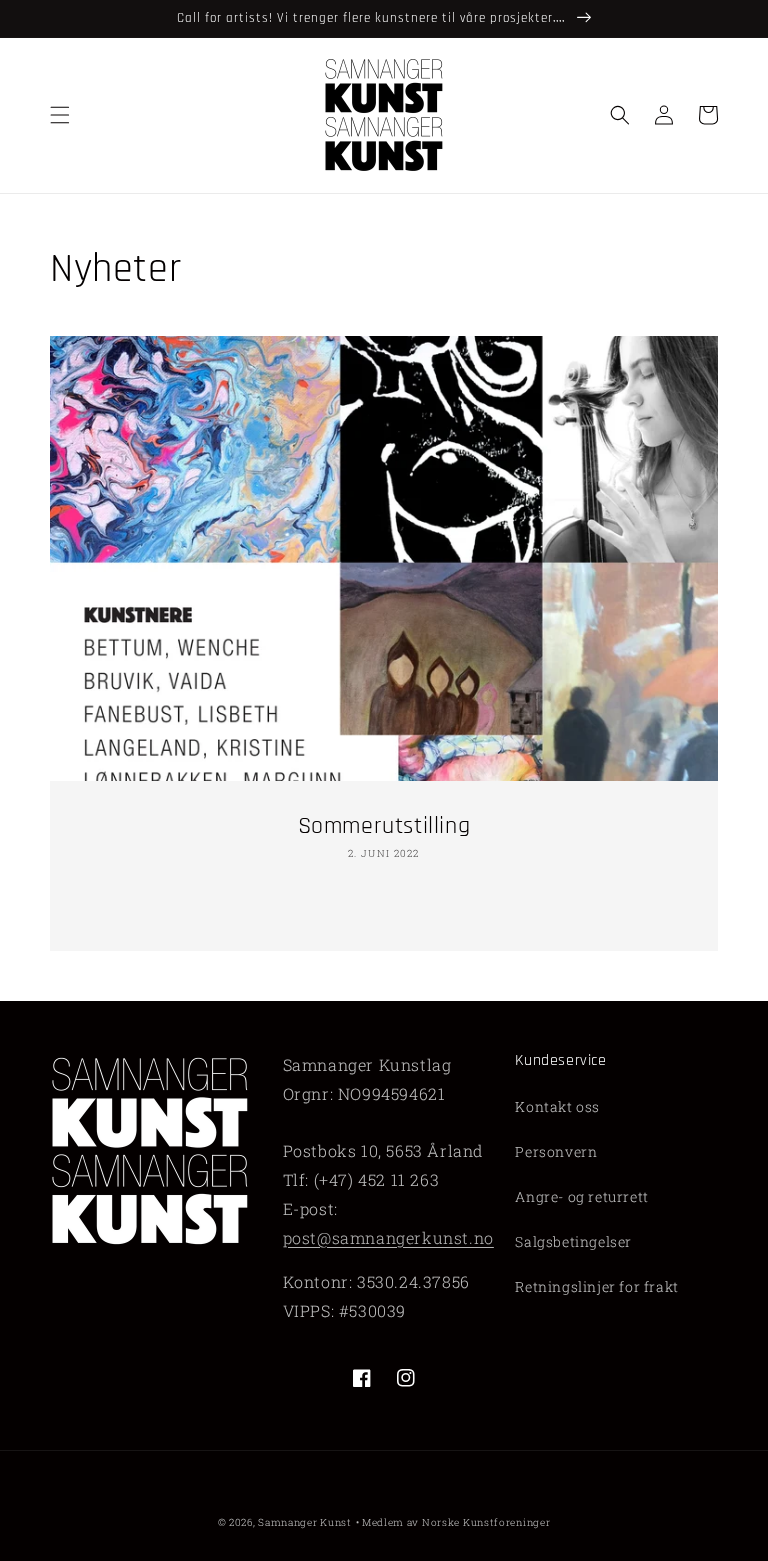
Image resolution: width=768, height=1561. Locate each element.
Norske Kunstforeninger (486, 1522)
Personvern (556, 1151)
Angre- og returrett (581, 1196)
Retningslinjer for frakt (596, 1286)
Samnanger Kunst (305, 1522)
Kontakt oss (557, 1106)
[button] (60, 115)
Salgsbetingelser (573, 1241)
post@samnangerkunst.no (388, 1237)
